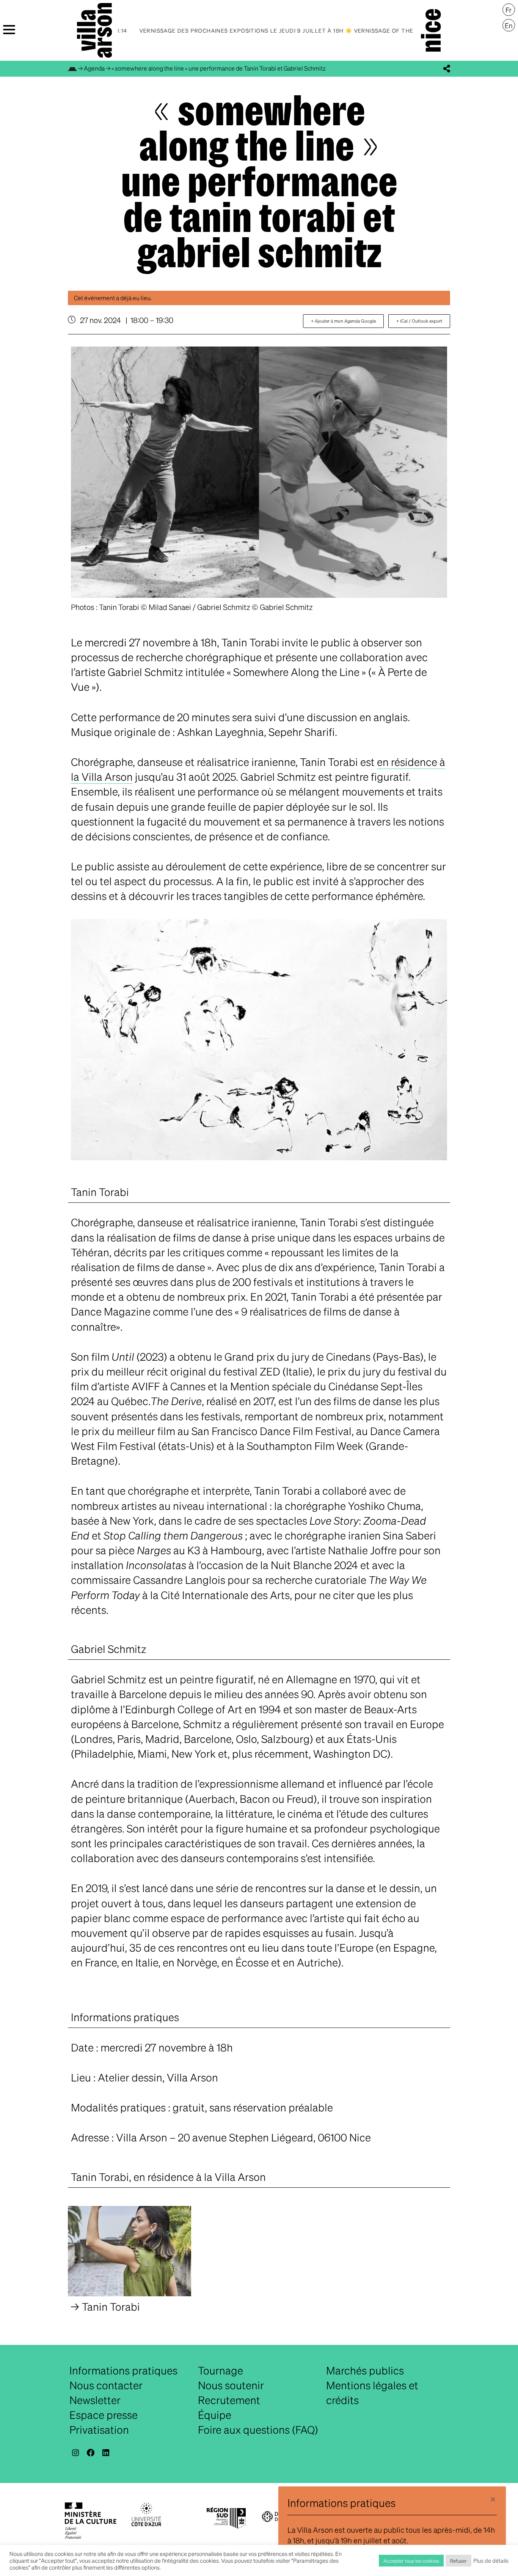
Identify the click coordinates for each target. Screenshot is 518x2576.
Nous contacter (106, 2385)
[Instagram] (75, 2453)
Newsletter (95, 2400)
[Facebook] (91, 2453)
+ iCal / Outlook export (419, 321)
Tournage (221, 2370)
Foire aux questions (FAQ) (258, 2429)
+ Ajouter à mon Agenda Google (343, 321)
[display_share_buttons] (447, 69)
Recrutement (229, 2400)
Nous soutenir (231, 2385)
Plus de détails (491, 2560)
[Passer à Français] (509, 10)
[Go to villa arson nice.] (72, 68)
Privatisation (99, 2429)
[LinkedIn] (106, 2453)
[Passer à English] (509, 25)
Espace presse (104, 2415)
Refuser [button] (458, 2561)
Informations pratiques (123, 2370)
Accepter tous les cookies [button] (411, 2561)
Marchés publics (365, 2370)
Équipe (215, 2415)
